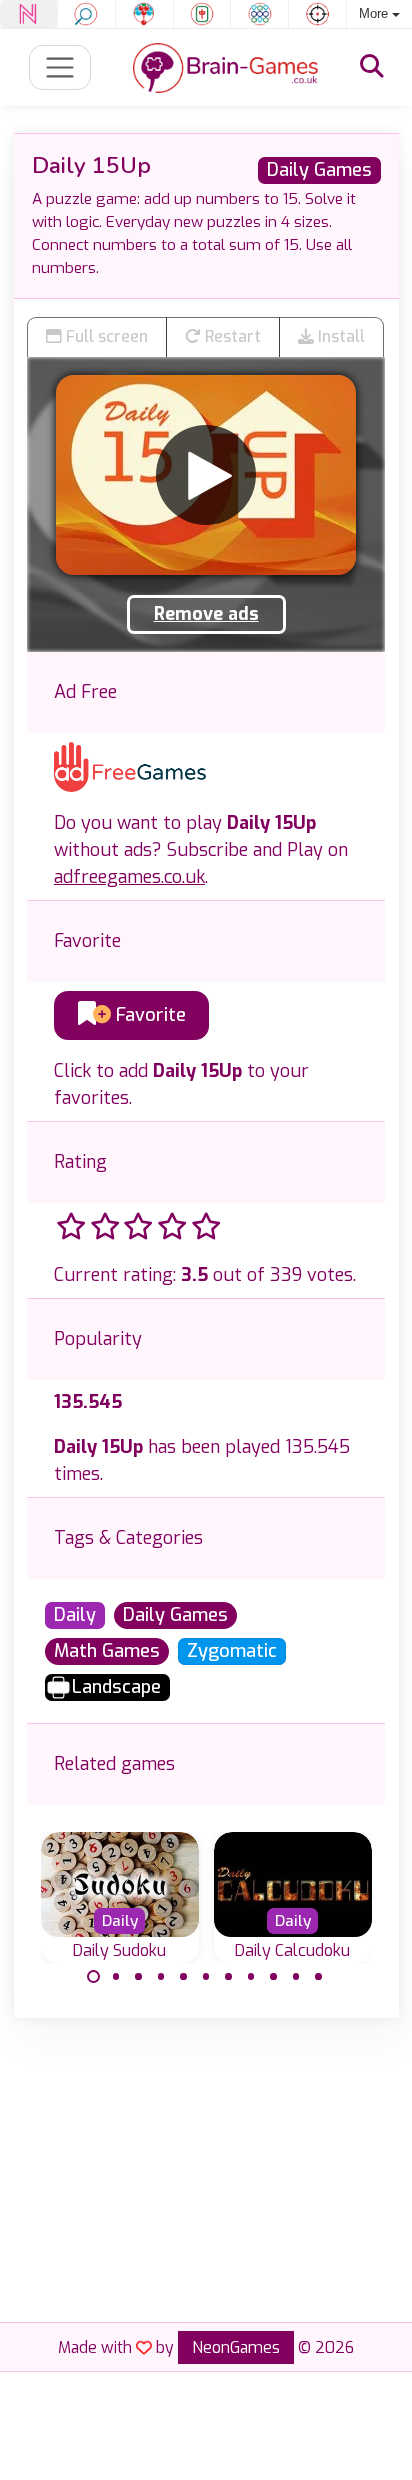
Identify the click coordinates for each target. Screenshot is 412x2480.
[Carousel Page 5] (184, 1977)
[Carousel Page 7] (229, 1977)
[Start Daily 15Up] (206, 475)
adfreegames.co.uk (129, 877)
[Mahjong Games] (202, 14)
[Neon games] (28, 14)
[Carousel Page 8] (251, 1977)
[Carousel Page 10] (296, 1977)
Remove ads (206, 614)
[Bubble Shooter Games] (144, 14)
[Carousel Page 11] (319, 1977)
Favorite (148, 1015)
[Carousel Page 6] (206, 1977)
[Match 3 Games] (259, 14)
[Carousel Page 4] (161, 1977)
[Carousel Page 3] (139, 1977)
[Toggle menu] (60, 67)
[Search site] (372, 67)
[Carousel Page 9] (274, 1977)
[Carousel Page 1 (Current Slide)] (94, 1977)
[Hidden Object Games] (86, 14)
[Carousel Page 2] (116, 1977)
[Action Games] (317, 14)
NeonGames (236, 2347)
